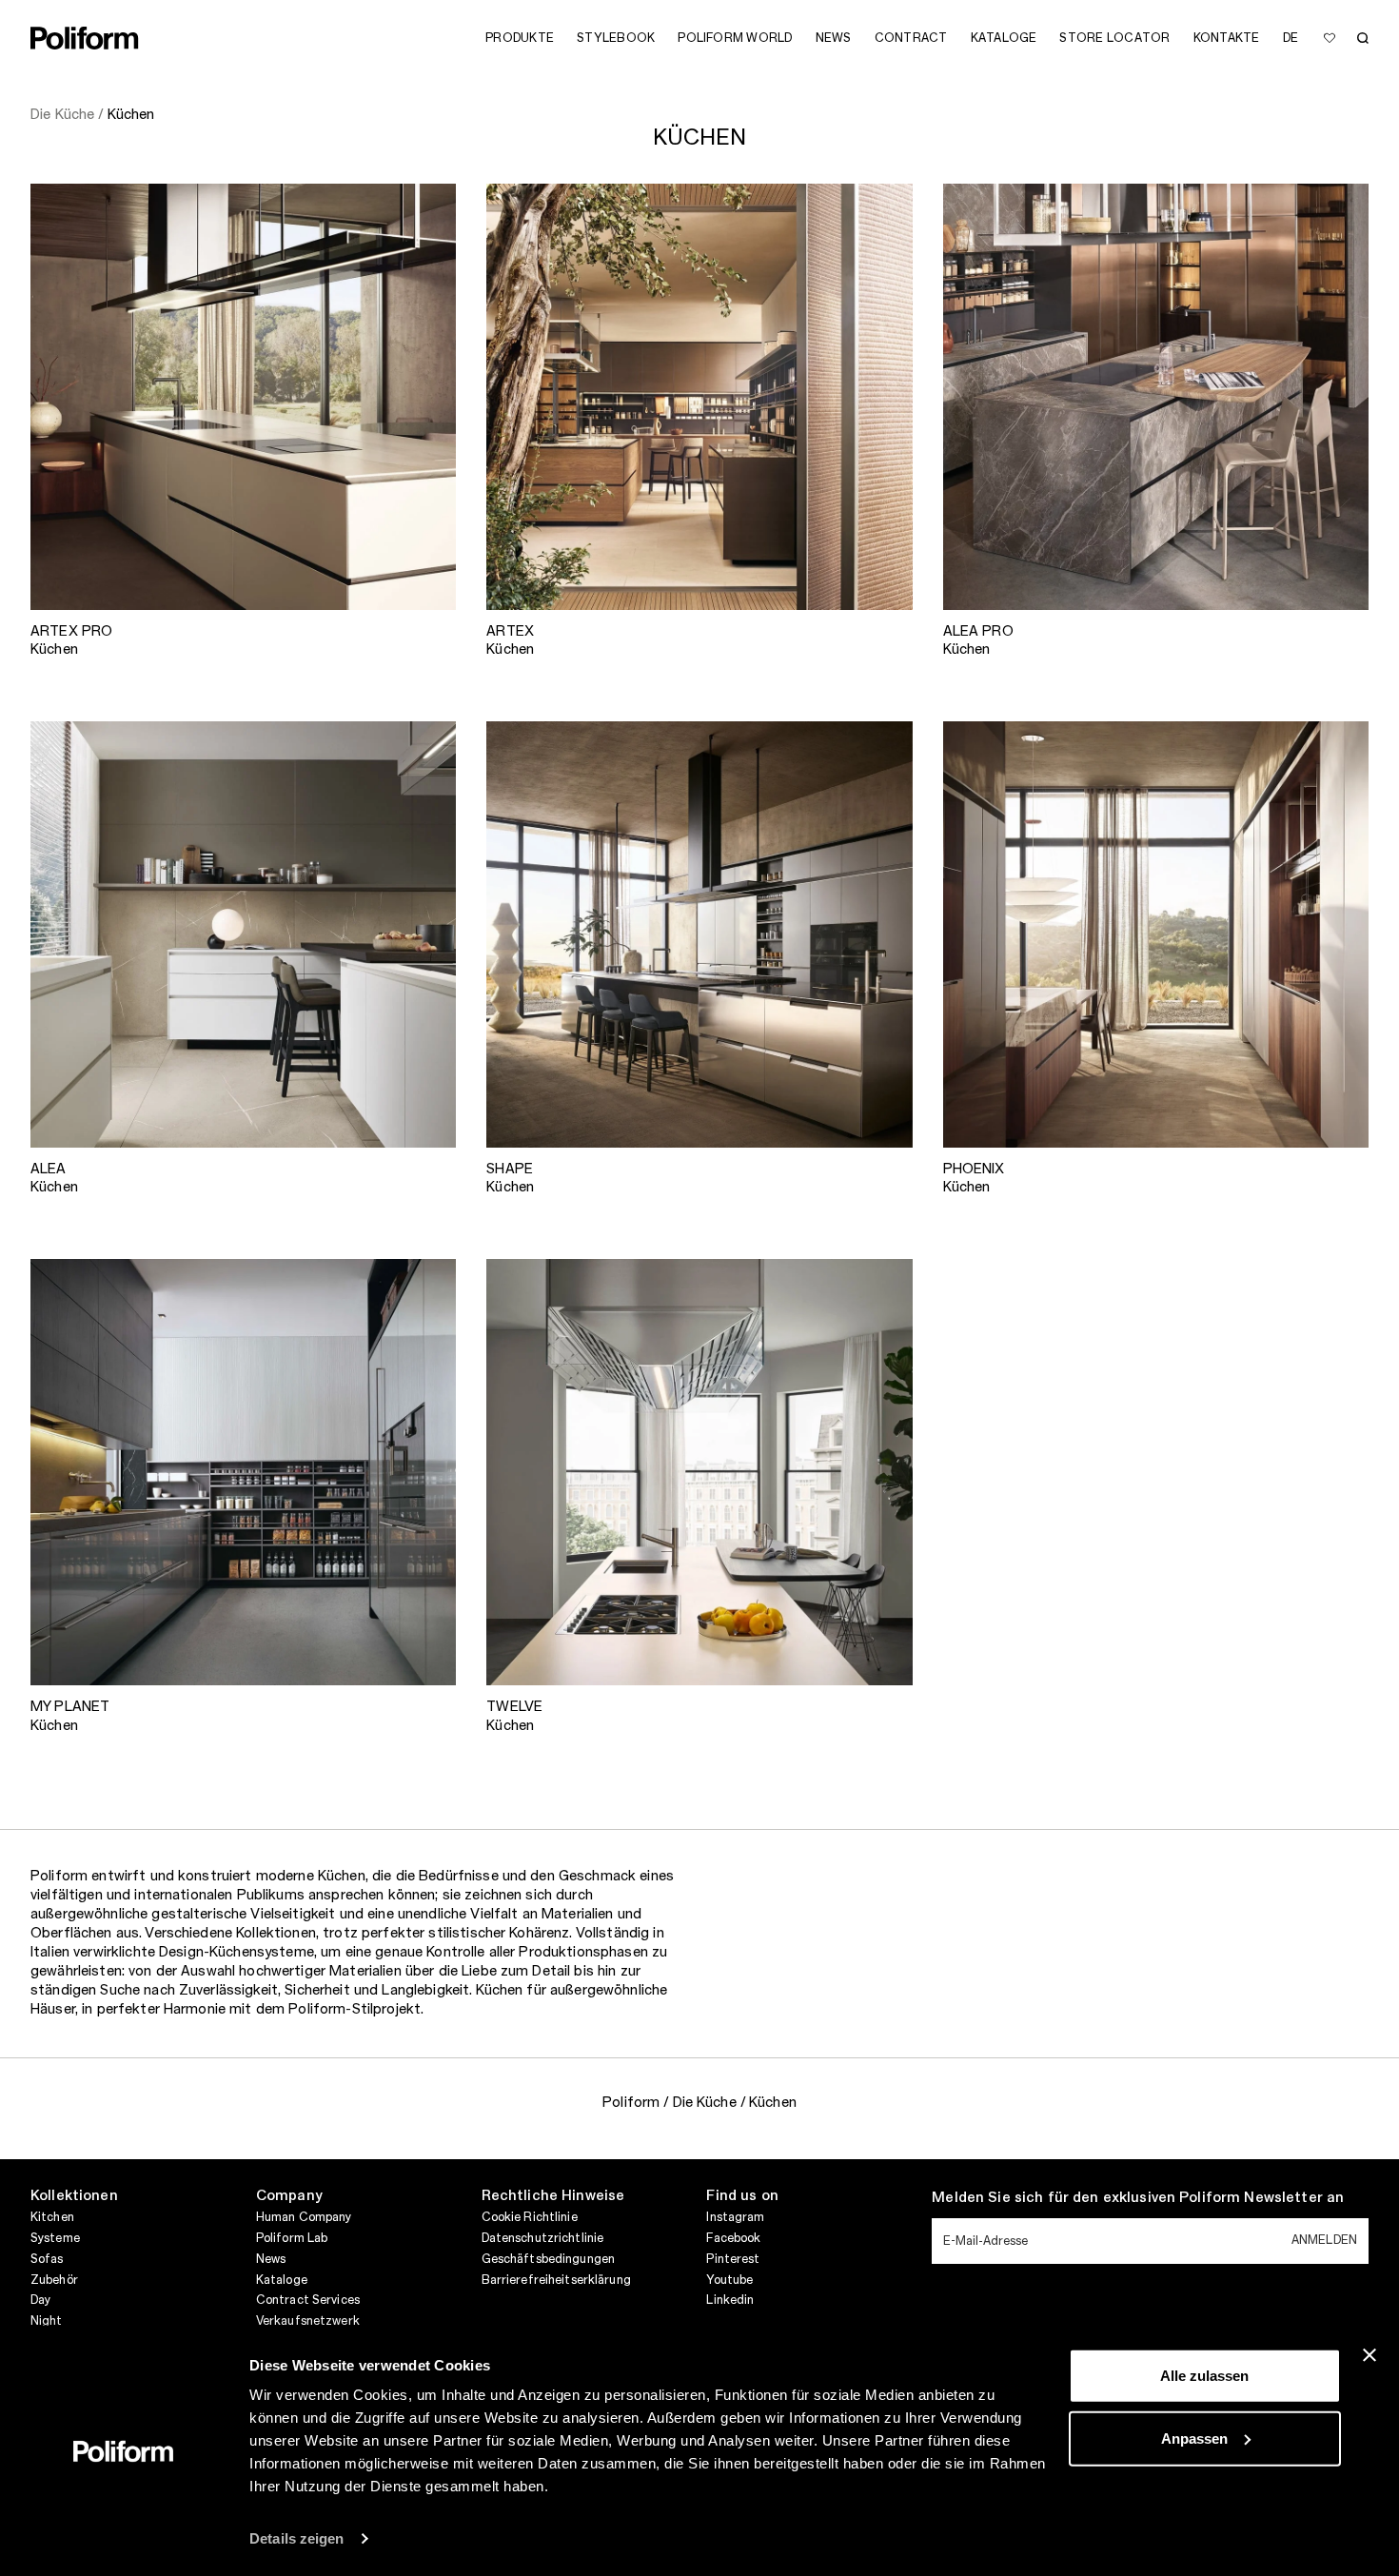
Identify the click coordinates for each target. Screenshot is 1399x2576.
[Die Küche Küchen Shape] (699, 934)
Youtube (729, 2280)
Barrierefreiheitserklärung (556, 2280)
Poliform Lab (292, 2238)
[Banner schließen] (1369, 2355)
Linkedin (730, 2300)
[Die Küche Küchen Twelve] (699, 1472)
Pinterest (733, 2259)
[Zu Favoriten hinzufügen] (1330, 38)
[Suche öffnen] (1363, 38)
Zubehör (54, 2280)
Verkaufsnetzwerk (308, 2321)
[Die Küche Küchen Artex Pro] (243, 396)
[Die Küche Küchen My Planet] (243, 1472)
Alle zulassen (1204, 2376)
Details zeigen (296, 2538)
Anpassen (1194, 2438)
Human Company (304, 2217)
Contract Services (308, 2300)
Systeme (55, 2238)
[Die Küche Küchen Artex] (699, 396)
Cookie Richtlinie (530, 2217)
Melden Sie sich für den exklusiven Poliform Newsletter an (1138, 2198)
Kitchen (52, 2217)
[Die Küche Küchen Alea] (243, 934)
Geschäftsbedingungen (548, 2259)
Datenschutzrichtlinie (543, 2238)
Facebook (733, 2238)
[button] (426, 213)
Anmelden (1324, 2240)
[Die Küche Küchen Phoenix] (1156, 934)
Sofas (47, 2259)
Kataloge (282, 2280)
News (271, 2259)
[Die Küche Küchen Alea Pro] (1156, 396)
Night (47, 2321)
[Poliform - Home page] (85, 38)
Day (40, 2300)
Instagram (735, 2217)
